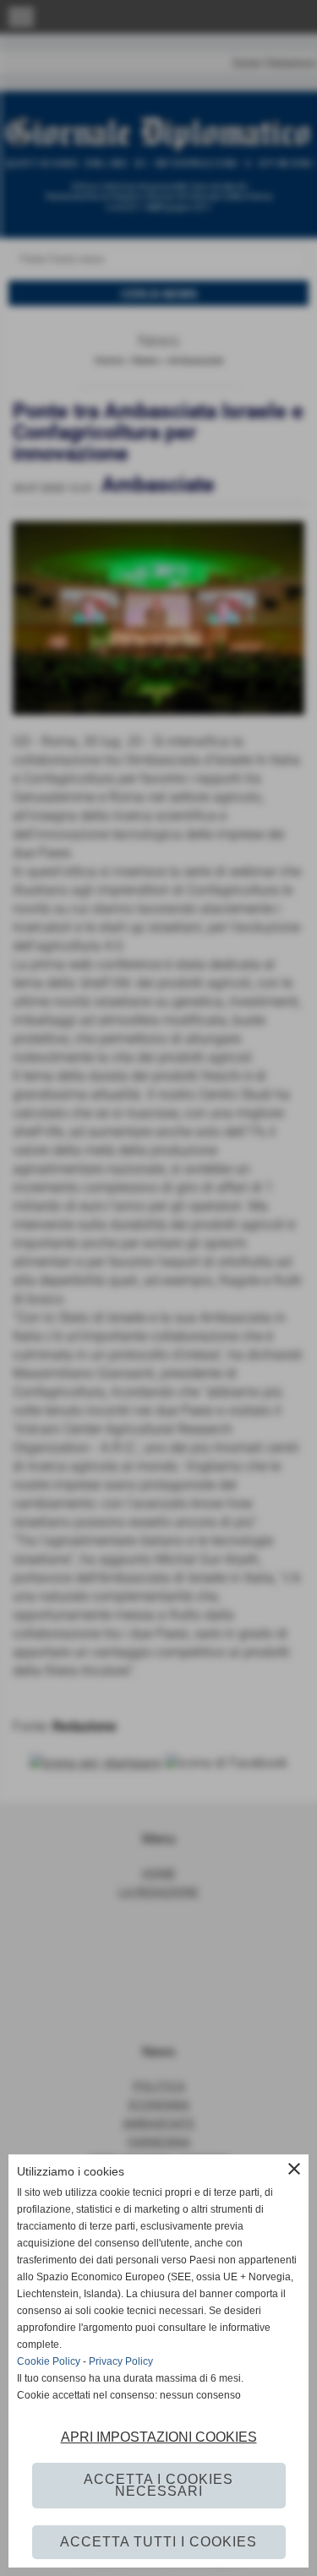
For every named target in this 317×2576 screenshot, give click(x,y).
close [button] (294, 2169)
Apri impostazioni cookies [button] (159, 2437)
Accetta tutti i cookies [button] (158, 2542)
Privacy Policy (121, 2361)
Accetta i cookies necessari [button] (158, 2485)
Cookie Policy (49, 2361)
